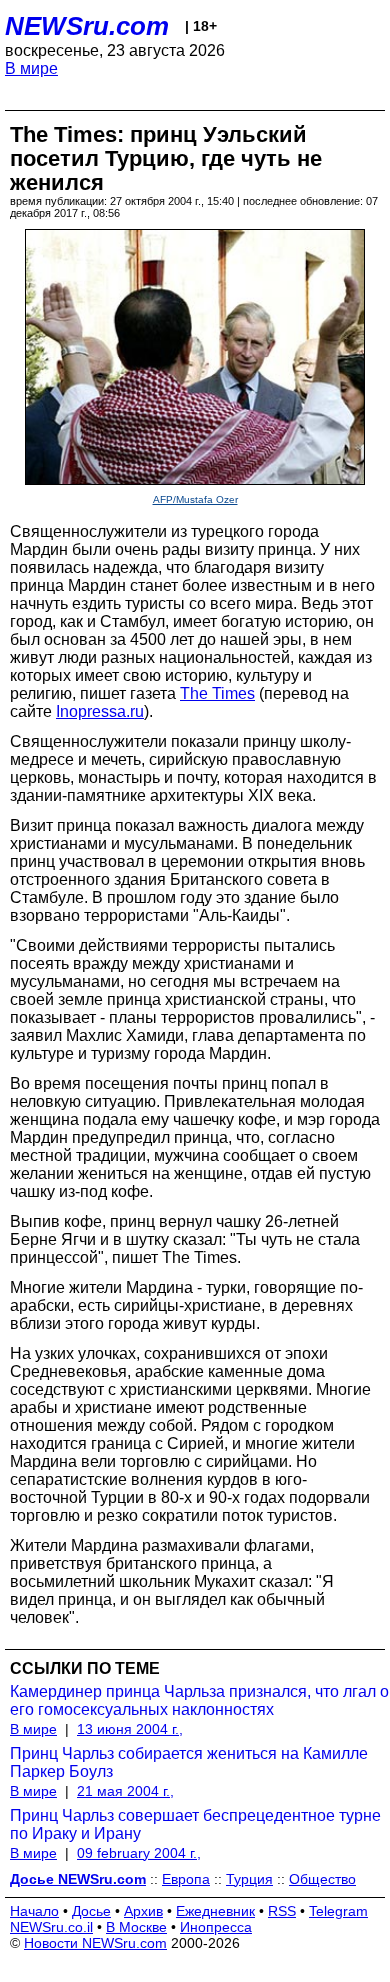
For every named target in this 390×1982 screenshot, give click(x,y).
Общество (322, 1879)
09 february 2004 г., (139, 1853)
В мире (31, 68)
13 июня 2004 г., (130, 1729)
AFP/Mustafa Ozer (195, 499)
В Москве (136, 1927)
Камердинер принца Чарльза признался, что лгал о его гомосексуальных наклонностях (199, 1700)
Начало (34, 1911)
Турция (249, 1879)
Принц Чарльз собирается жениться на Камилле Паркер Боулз (189, 1762)
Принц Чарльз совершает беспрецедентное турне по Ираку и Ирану (195, 1824)
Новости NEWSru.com (95, 1943)
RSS (282, 1911)
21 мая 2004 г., (125, 1791)
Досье (91, 1911)
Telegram (338, 1911)
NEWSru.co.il (51, 1927)
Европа (186, 1879)
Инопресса (216, 1927)
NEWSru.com (87, 26)
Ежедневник (215, 1911)
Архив (143, 1911)
